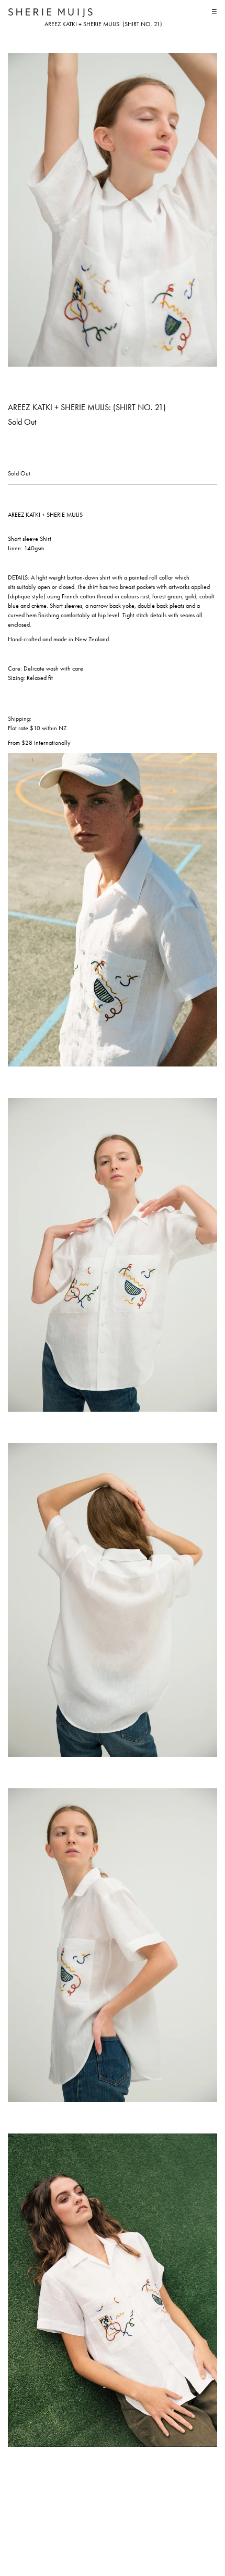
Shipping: (20, 719)
